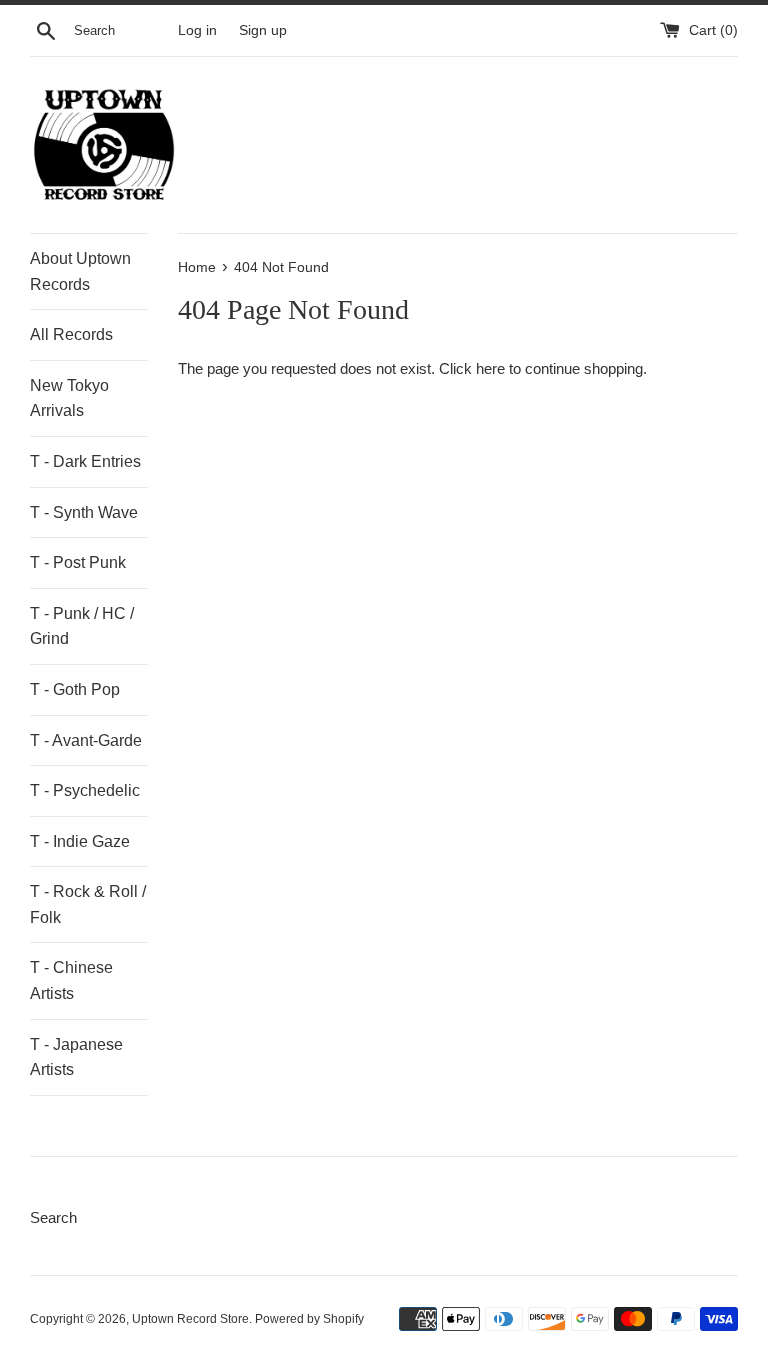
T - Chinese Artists (71, 980)
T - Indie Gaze (80, 841)
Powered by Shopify (309, 1319)
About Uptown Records (80, 271)
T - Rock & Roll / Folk (88, 904)
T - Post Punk (78, 562)
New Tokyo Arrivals (69, 398)
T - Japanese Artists (76, 1057)
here (490, 368)
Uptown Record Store (190, 1319)
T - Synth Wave (84, 512)
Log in (197, 30)
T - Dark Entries (85, 461)
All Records (71, 334)
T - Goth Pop (75, 689)
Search (53, 1217)
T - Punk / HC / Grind (82, 626)
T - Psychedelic (85, 790)
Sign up (263, 30)
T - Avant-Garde (86, 740)
